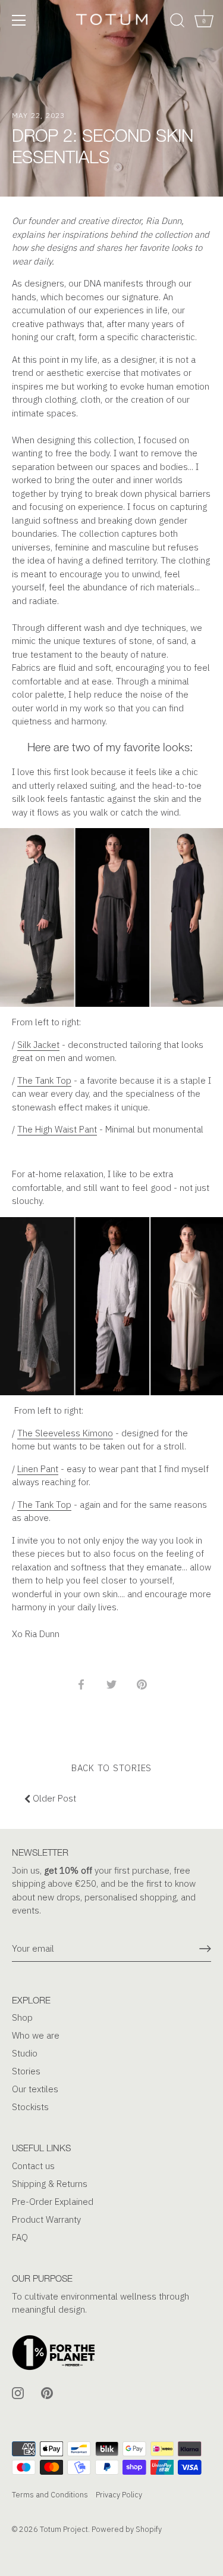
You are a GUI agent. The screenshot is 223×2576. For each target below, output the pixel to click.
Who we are (36, 2035)
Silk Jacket (38, 1045)
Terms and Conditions (50, 2495)
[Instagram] (18, 2392)
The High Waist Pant (57, 1129)
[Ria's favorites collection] (111, 834)
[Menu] (19, 20)
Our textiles (35, 2089)
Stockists (30, 2107)
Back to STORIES (111, 1768)
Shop (22, 2017)
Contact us (33, 2166)
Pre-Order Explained (53, 2202)
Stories (26, 2071)
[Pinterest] (47, 2392)
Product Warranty (46, 2219)
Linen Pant (38, 1469)
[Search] (177, 22)
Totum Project (64, 2529)
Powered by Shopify (127, 2529)
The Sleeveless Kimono (65, 1433)
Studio (25, 2053)
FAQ (20, 2237)
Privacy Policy (119, 2495)
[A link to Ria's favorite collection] (111, 1223)
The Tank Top (44, 1080)
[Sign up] (205, 1949)
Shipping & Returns (50, 2184)
